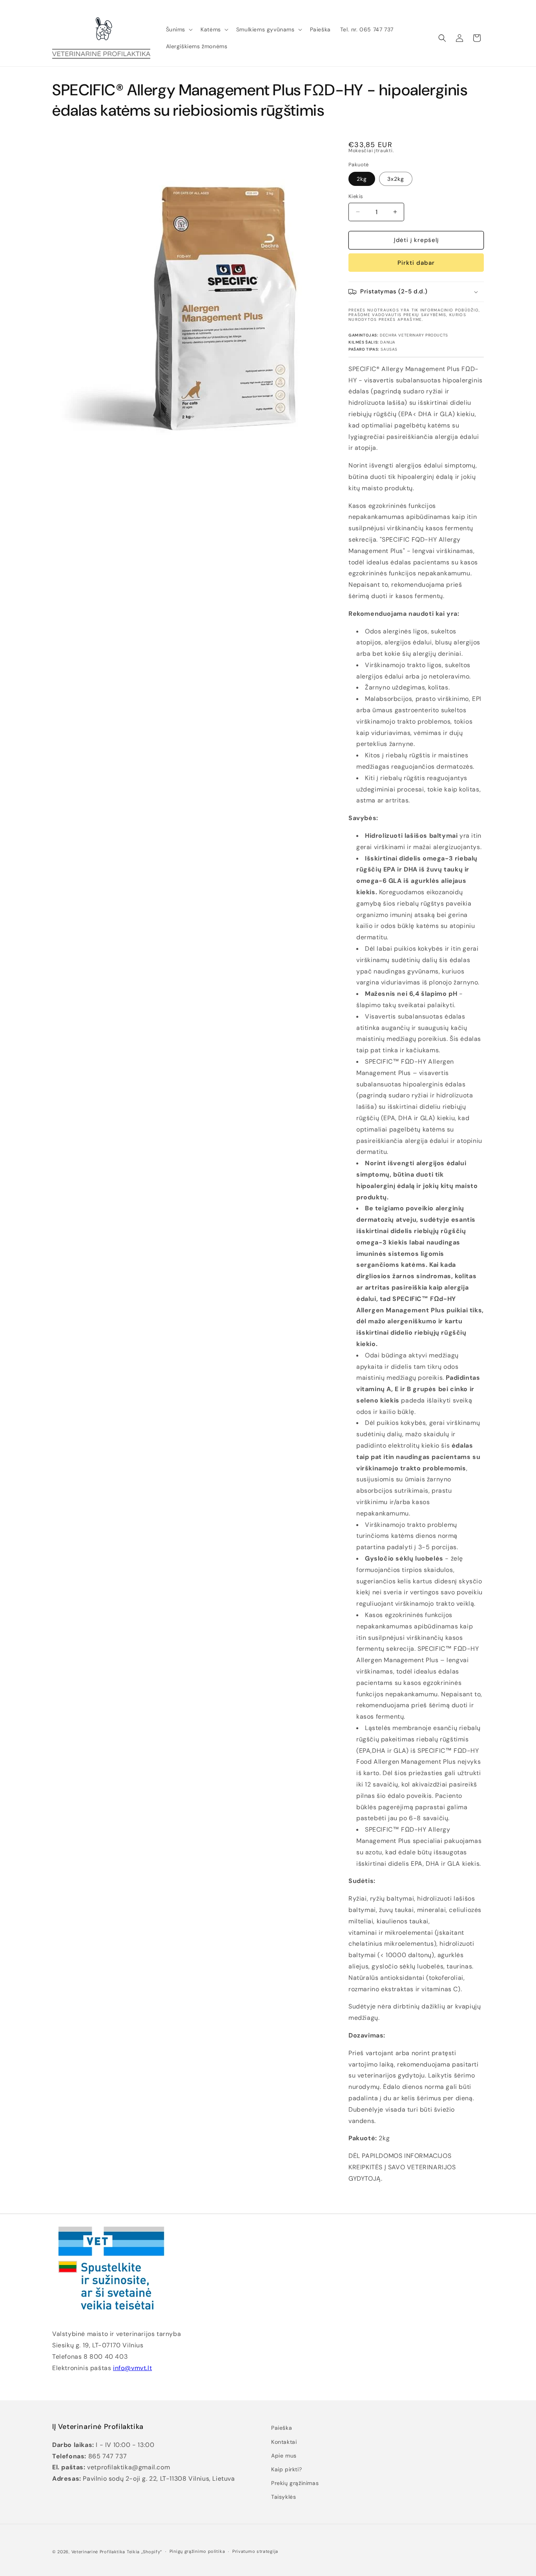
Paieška (282, 2428)
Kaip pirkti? (286, 2469)
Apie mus (284, 2456)
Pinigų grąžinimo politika (197, 2551)
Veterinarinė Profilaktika (98, 2552)
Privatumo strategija (255, 2551)
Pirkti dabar (416, 263)
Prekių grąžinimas (295, 2483)
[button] (179, 29)
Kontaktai (284, 2442)
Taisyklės (283, 2497)
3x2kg (396, 179)
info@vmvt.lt (132, 2368)
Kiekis (356, 196)
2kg (362, 179)
